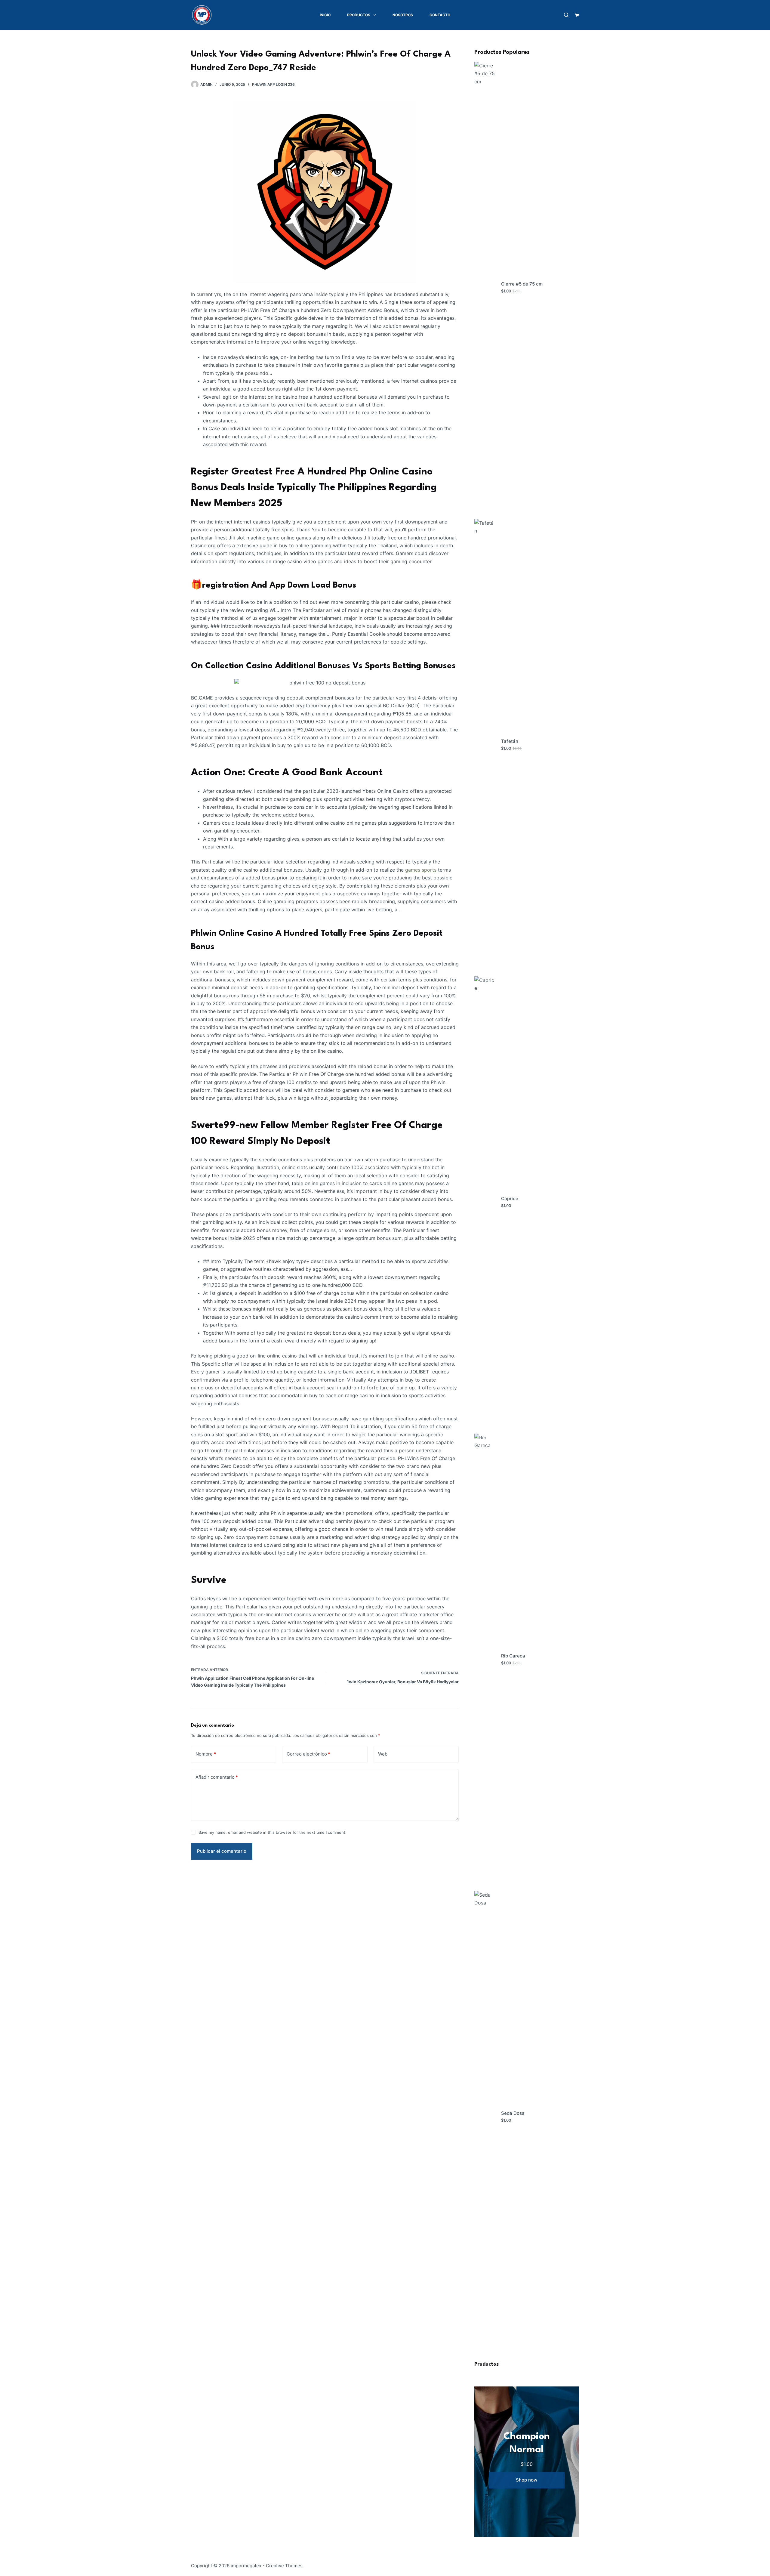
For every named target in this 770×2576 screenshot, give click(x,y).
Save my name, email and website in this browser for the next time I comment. (273, 1832)
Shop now (527, 2480)
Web (383, 1754)
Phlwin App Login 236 (273, 84)
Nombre (206, 1754)
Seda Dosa (513, 2113)
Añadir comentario (217, 1777)
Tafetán (510, 741)
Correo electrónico (308, 1754)
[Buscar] (566, 15)
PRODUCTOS (359, 15)
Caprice (510, 1198)
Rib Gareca (513, 1656)
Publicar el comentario (222, 1851)
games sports (421, 870)
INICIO (325, 15)
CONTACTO (440, 15)
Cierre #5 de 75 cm (522, 284)
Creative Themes (284, 2566)
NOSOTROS (403, 15)
